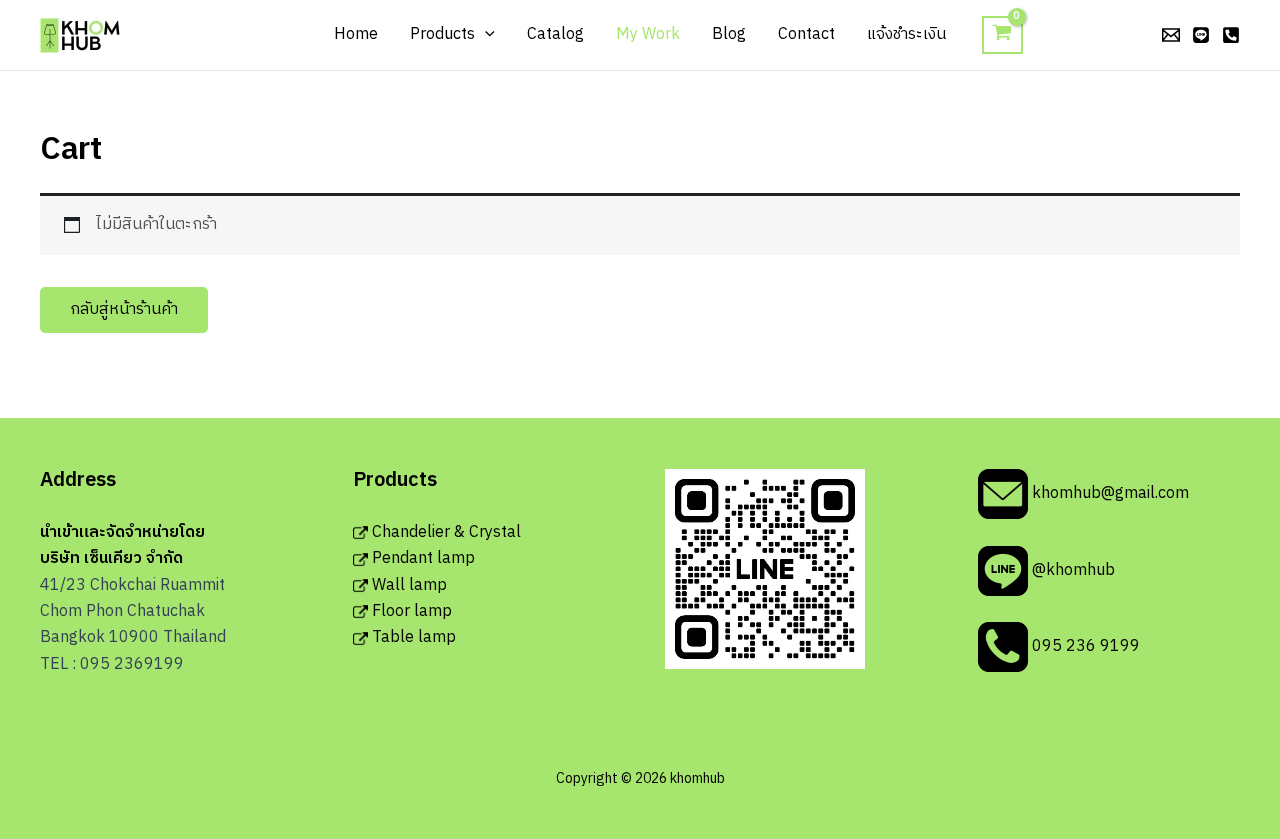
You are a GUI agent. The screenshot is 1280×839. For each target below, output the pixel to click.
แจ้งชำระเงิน (906, 34)
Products (442, 34)
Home (356, 34)
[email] (1171, 35)
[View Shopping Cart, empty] (1002, 35)
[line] (1201, 35)
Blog (729, 34)
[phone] (1231, 35)
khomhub (139, 34)
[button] (485, 35)
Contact (806, 34)
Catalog (555, 34)
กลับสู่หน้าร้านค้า (124, 309)
